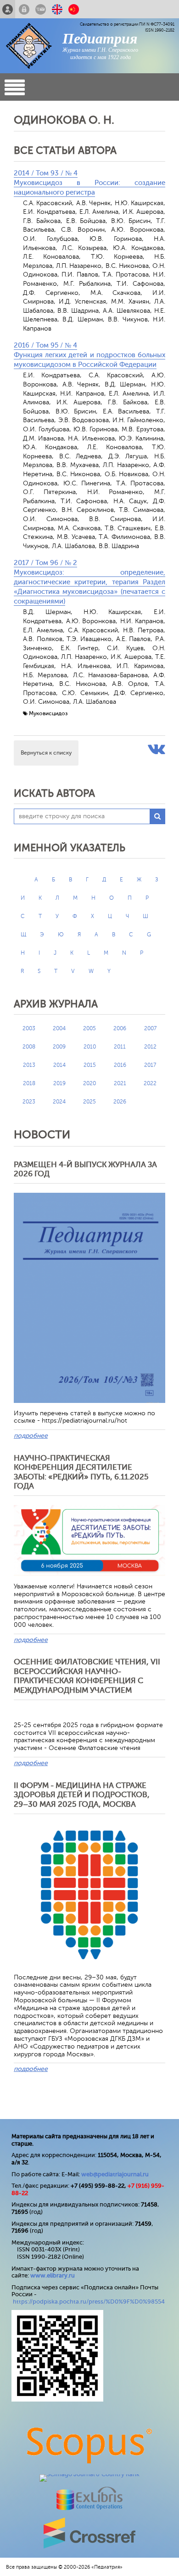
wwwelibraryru (53, 2275)
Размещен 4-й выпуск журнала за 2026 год (85, 1169)
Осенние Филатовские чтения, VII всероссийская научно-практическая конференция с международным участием (87, 1676)
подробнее (31, 1436)
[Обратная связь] (41, 9)
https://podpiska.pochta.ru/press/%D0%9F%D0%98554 (89, 2302)
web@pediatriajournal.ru (115, 2174)
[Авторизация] (24, 9)
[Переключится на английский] (57, 9)
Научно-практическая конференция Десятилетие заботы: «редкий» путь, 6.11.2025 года (81, 1472)
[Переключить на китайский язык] (74, 9)
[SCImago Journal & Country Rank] (89, 2474)
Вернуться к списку (46, 753)
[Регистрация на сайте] (8, 9)
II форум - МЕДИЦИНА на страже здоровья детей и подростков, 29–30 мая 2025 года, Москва (82, 1795)
